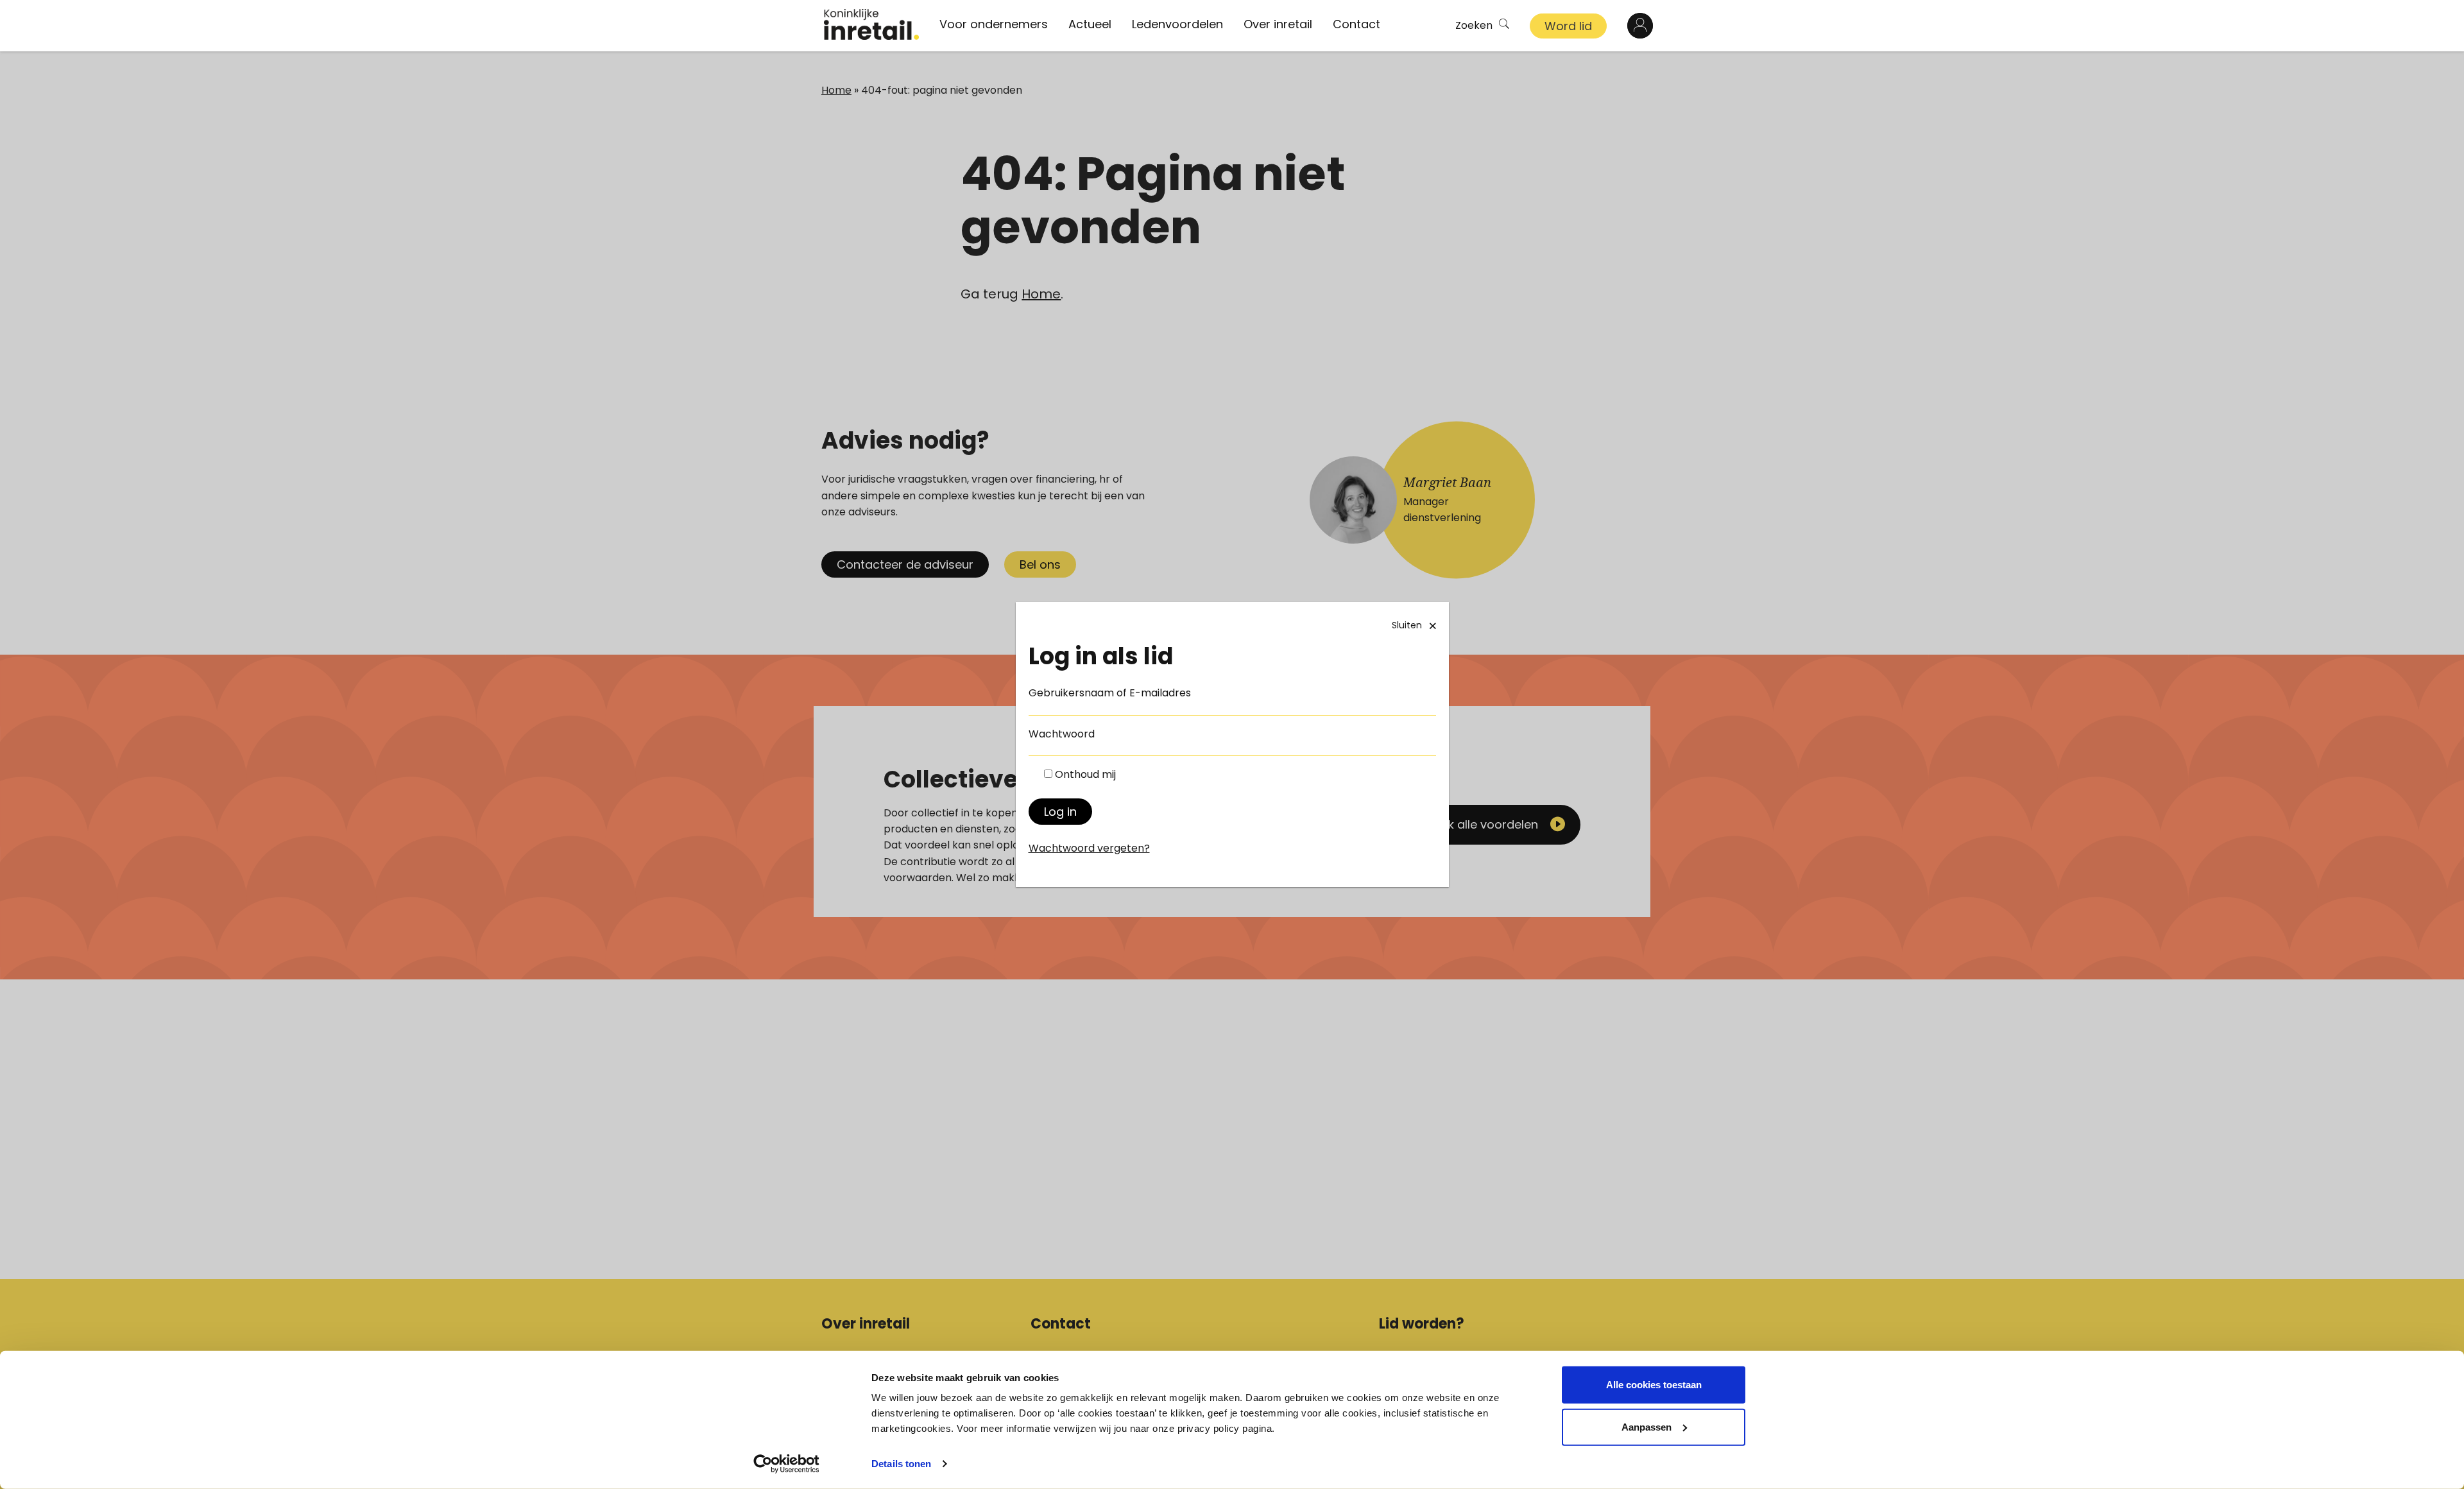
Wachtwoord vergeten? (1089, 848)
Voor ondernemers (994, 24)
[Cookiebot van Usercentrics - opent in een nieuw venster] (786, 1464)
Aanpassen (1647, 1426)
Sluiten (1407, 625)
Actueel (1090, 24)
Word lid (1568, 26)
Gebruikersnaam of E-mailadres (1110, 693)
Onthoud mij (1085, 774)
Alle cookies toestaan (1654, 1385)
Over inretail (1278, 24)
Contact (1356, 24)
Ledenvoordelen (1177, 24)
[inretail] (871, 24)
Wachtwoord (1062, 734)
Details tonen (901, 1464)
